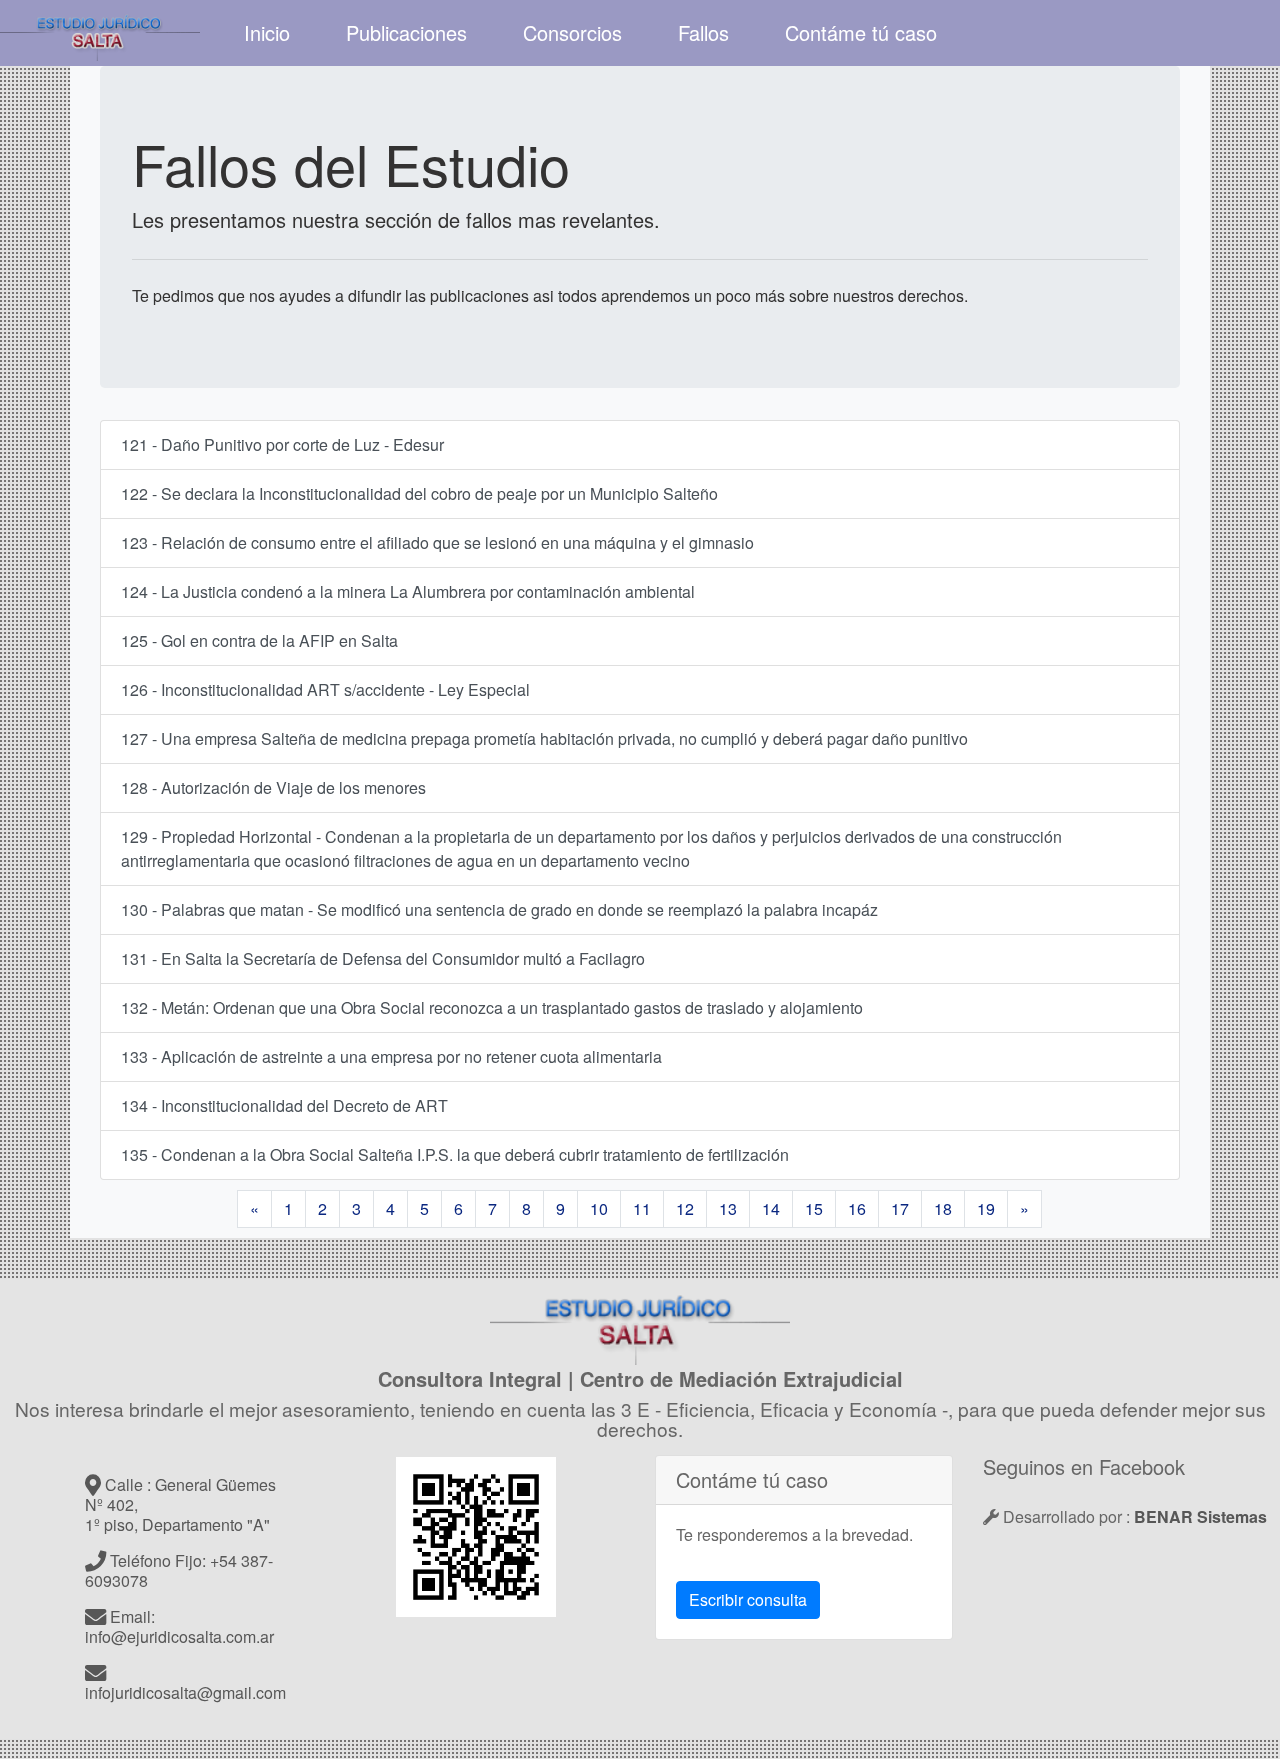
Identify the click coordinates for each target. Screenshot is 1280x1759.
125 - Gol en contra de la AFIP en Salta (259, 640)
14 (771, 1208)
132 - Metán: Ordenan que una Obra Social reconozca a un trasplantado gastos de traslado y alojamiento (492, 1007)
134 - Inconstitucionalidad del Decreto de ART (284, 1105)
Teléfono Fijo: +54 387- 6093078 (179, 1570)
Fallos (703, 32)
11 (642, 1208)
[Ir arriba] (640, 1323)
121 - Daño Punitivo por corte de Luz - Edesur (282, 444)
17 (900, 1208)
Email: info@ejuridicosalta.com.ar (179, 1626)
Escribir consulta (748, 1599)
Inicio (267, 32)
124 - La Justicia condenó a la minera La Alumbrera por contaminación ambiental (408, 591)
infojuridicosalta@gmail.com (185, 1692)
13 (728, 1208)
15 (814, 1208)
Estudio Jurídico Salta (100, 33)
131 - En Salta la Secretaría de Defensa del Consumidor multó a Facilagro (383, 958)
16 (857, 1208)
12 (685, 1208)
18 (943, 1208)
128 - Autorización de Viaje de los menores (273, 787)
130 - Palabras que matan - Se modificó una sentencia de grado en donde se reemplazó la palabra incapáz (499, 909)
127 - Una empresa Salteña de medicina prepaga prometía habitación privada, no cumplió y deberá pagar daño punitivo (544, 738)
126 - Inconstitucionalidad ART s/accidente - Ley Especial (325, 689)
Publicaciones (406, 32)
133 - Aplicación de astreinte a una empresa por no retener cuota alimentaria (391, 1056)
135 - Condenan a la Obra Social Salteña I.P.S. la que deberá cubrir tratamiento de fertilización (455, 1154)
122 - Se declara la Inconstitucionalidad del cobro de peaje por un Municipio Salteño (419, 493)
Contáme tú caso (861, 32)
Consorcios (572, 32)
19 (986, 1208)
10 (599, 1208)
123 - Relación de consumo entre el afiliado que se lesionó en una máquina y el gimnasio (437, 542)
